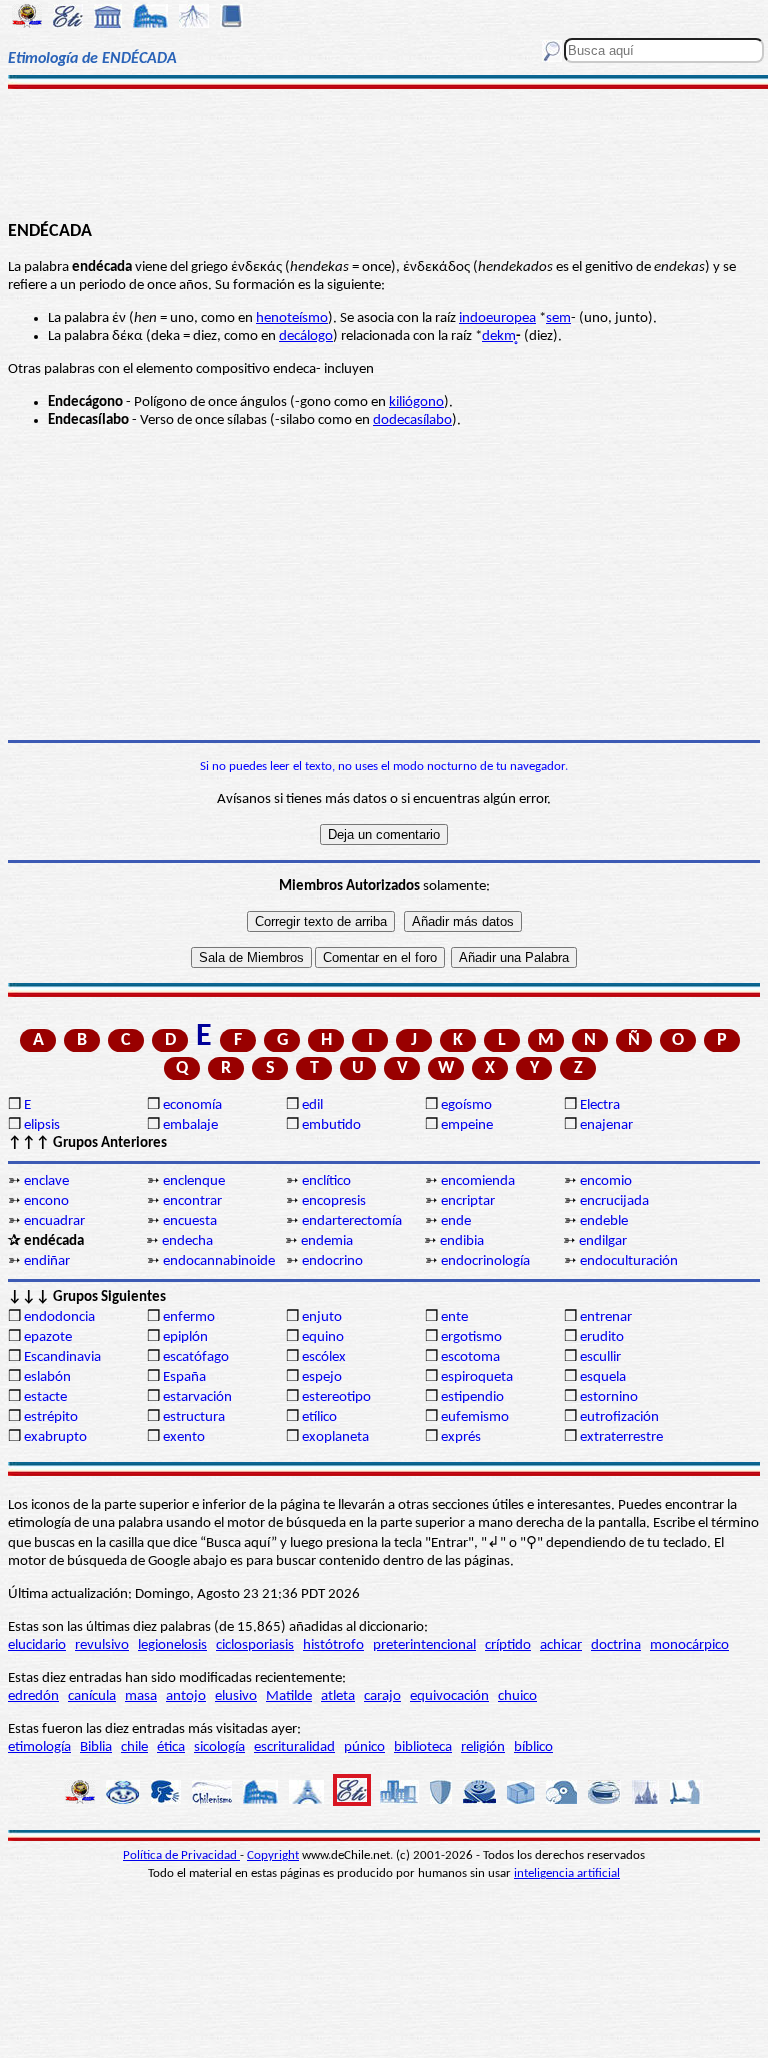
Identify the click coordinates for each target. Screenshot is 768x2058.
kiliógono (416, 402)
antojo (186, 1696)
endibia (462, 1241)
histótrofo (333, 1645)
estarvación (197, 1397)
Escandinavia (62, 1357)
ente (454, 1317)
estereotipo (336, 1397)
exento (184, 1437)
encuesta (190, 1221)
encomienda (478, 1181)
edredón (33, 1696)
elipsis (42, 1125)
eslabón (47, 1377)
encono (46, 1201)
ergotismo (471, 1337)
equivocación (449, 1696)
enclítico (326, 1181)
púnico (364, 1747)
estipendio (472, 1397)
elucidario (37, 1645)
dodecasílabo (412, 420)
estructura (194, 1417)
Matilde (289, 1696)
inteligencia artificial (567, 1873)
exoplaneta (335, 1437)
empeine (467, 1125)
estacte (45, 1397)
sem (558, 318)
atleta (338, 1696)
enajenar (606, 1125)
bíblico (533, 1747)
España (184, 1377)
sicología (219, 1747)
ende (456, 1221)
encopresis (334, 1201)
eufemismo (475, 1417)
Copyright (273, 1855)
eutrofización (619, 1417)
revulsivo (102, 1645)
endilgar (603, 1241)
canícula (92, 1696)
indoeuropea (497, 318)
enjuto (322, 1317)
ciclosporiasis (255, 1645)
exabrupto (55, 1437)
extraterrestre (621, 1437)
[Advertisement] (384, 152)
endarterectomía (352, 1221)
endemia (327, 1241)
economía (192, 1105)
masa (141, 1696)
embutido (331, 1125)
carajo (382, 1696)
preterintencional (424, 1645)
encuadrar (54, 1221)
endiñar (47, 1261)
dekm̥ (499, 336)
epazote (48, 1337)
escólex (324, 1357)
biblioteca (423, 1747)
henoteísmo (292, 318)
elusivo (236, 1696)
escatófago (196, 1357)
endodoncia (59, 1317)
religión (483, 1747)
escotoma (470, 1357)
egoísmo (466, 1105)
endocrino (332, 1261)
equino (323, 1337)
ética (171, 1747)
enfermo (189, 1317)
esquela (603, 1377)
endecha (187, 1241)
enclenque (194, 1181)
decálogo (306, 336)
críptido (508, 1645)
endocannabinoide (219, 1261)
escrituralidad (294, 1747)
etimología (39, 1747)
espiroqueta (477, 1377)
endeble (604, 1221)
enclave (46, 1181)
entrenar (606, 1317)
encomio (606, 1181)
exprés (461, 1437)
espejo (322, 1377)
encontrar (192, 1201)
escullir (600, 1357)
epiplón (185, 1337)
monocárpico (689, 1645)
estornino (609, 1397)
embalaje (190, 1125)
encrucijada (614, 1201)
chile (134, 1747)
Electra (600, 1105)
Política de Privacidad (181, 1855)
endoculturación (629, 1261)
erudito (602, 1337)
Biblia (96, 1747)
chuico (517, 1696)
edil (312, 1105)
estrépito (51, 1417)
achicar (561, 1645)
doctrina (616, 1645)
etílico (319, 1417)
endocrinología (485, 1261)
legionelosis (172, 1645)
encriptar (468, 1201)
